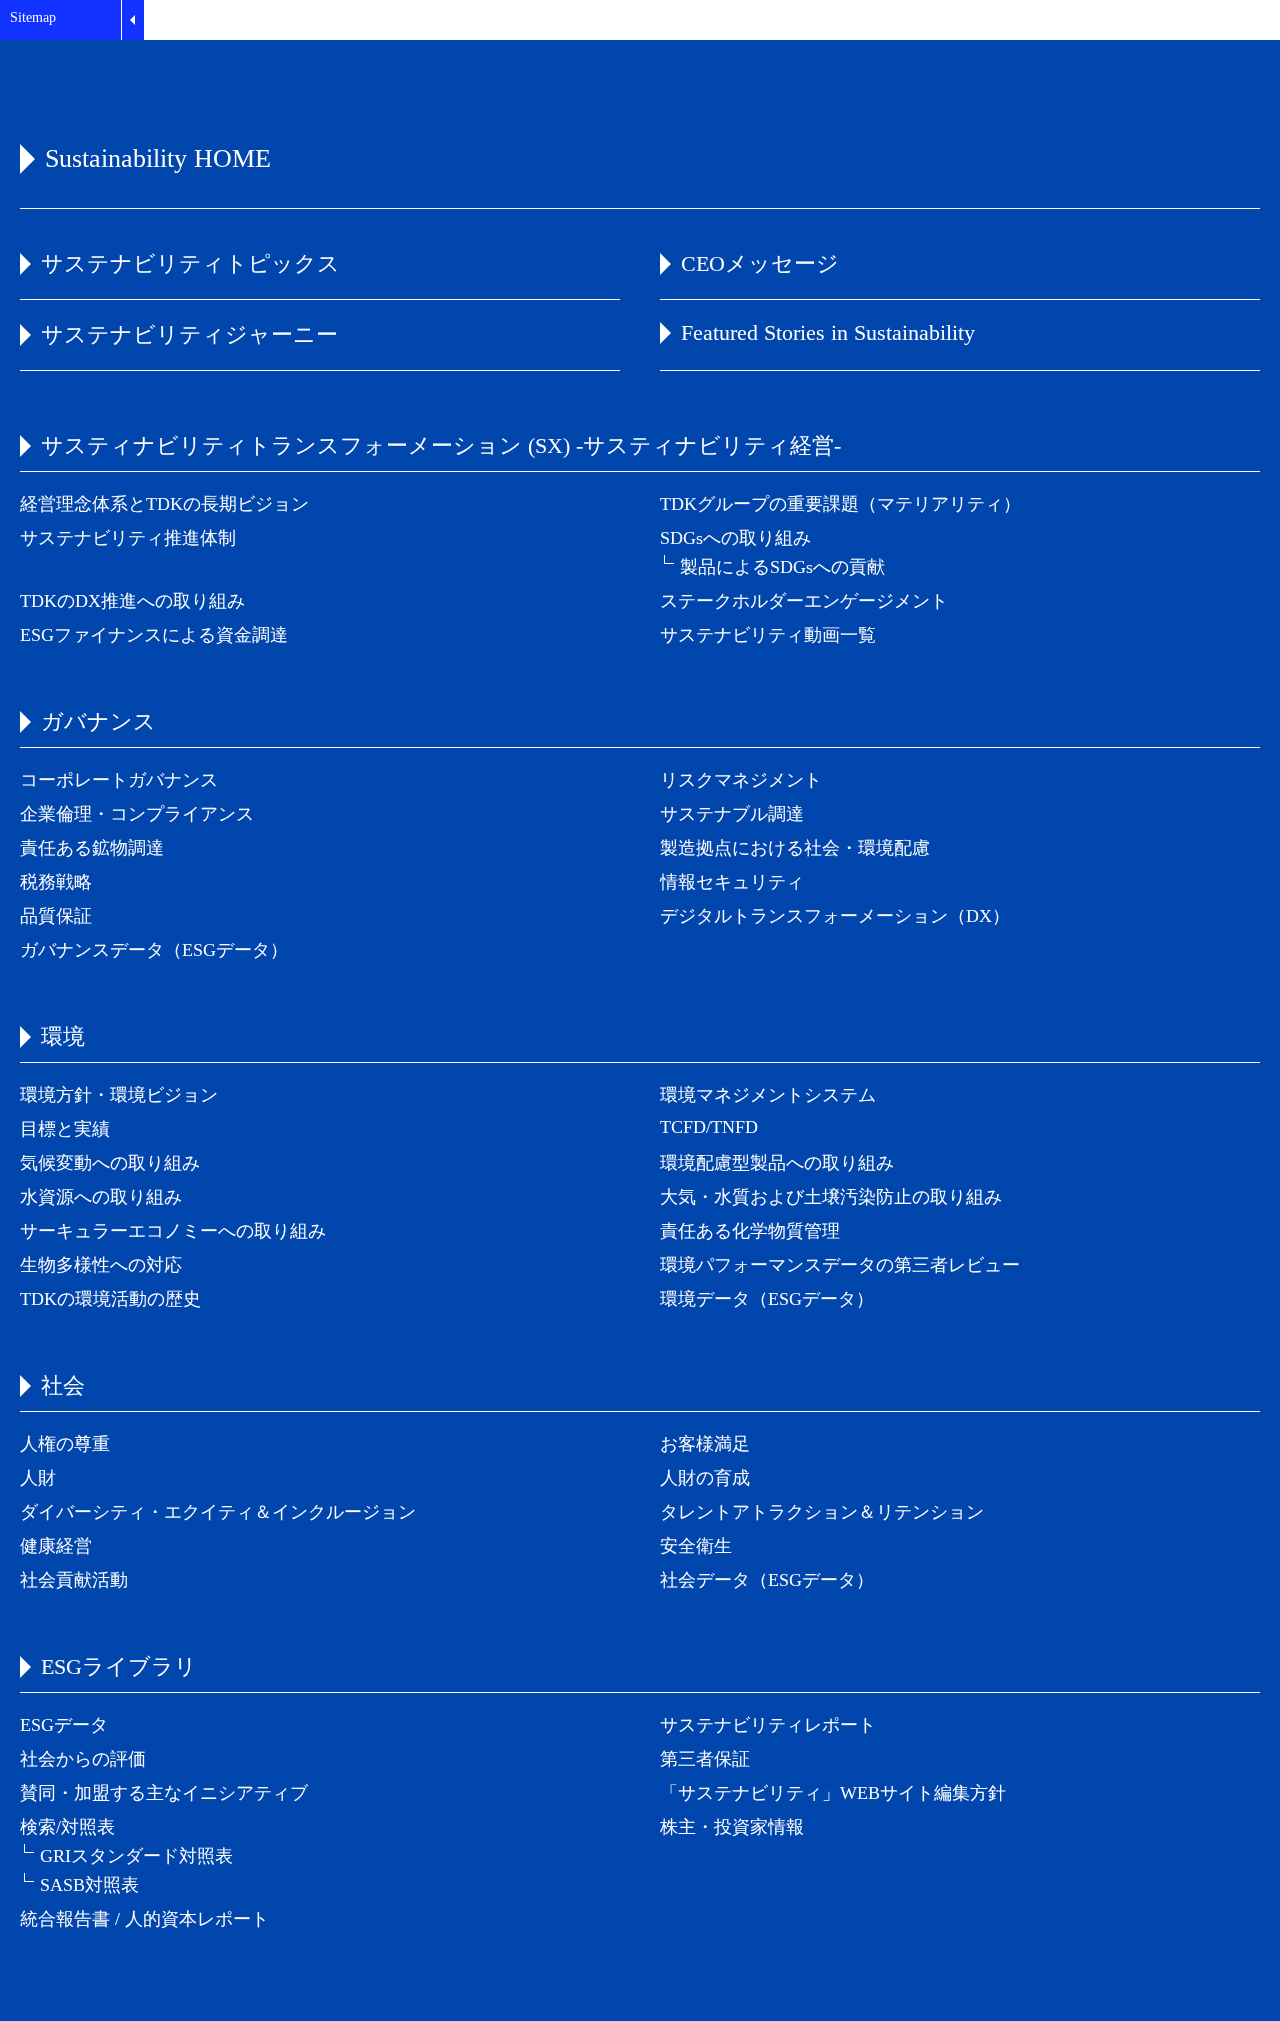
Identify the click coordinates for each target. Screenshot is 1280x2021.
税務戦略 (56, 882)
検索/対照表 (67, 1827)
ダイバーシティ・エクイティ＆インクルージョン (218, 1512)
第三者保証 (705, 1759)
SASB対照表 (89, 1885)
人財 (38, 1478)
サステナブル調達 (732, 814)
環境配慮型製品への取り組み (777, 1163)
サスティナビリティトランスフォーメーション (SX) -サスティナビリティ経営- (441, 445)
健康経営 (56, 1546)
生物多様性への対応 (101, 1265)
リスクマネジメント (741, 780)
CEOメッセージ (760, 263)
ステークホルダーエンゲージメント (804, 601)
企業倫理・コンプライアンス (137, 814)
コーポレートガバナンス (119, 780)
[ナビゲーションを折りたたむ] (132, 20)
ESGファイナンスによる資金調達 (154, 635)
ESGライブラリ (119, 1666)
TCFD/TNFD (709, 1127)
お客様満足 (705, 1444)
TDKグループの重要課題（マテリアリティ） (840, 504)
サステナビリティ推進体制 (128, 538)
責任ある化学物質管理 (750, 1231)
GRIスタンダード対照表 (136, 1856)
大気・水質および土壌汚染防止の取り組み (831, 1197)
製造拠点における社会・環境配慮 (795, 848)
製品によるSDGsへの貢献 (782, 567)
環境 (63, 1036)
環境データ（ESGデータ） (767, 1299)
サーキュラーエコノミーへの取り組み (173, 1231)
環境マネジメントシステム (768, 1095)
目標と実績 (65, 1129)
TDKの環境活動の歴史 (110, 1299)
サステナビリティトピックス (190, 263)
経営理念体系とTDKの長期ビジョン (164, 504)
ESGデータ (64, 1725)
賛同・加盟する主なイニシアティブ (164, 1793)
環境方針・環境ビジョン (119, 1095)
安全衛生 (696, 1546)
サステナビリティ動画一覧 (768, 635)
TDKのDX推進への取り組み (132, 601)
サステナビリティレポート (768, 1725)
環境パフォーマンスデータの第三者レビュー (840, 1265)
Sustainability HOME (158, 158)
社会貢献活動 (74, 1580)
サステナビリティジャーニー (189, 334)
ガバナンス (98, 721)
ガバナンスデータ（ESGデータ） (154, 950)
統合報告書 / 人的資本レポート (144, 1919)
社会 (63, 1385)
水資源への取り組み (101, 1197)
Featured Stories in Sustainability (828, 332)
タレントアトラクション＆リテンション (822, 1512)
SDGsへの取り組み (735, 538)
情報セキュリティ (732, 882)
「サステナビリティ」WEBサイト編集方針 (833, 1793)
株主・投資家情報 (732, 1827)
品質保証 (56, 916)
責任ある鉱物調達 (92, 848)
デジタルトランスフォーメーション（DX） (835, 916)
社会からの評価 (83, 1759)
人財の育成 (705, 1478)
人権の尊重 (65, 1444)
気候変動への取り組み (110, 1163)
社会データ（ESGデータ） (767, 1580)
